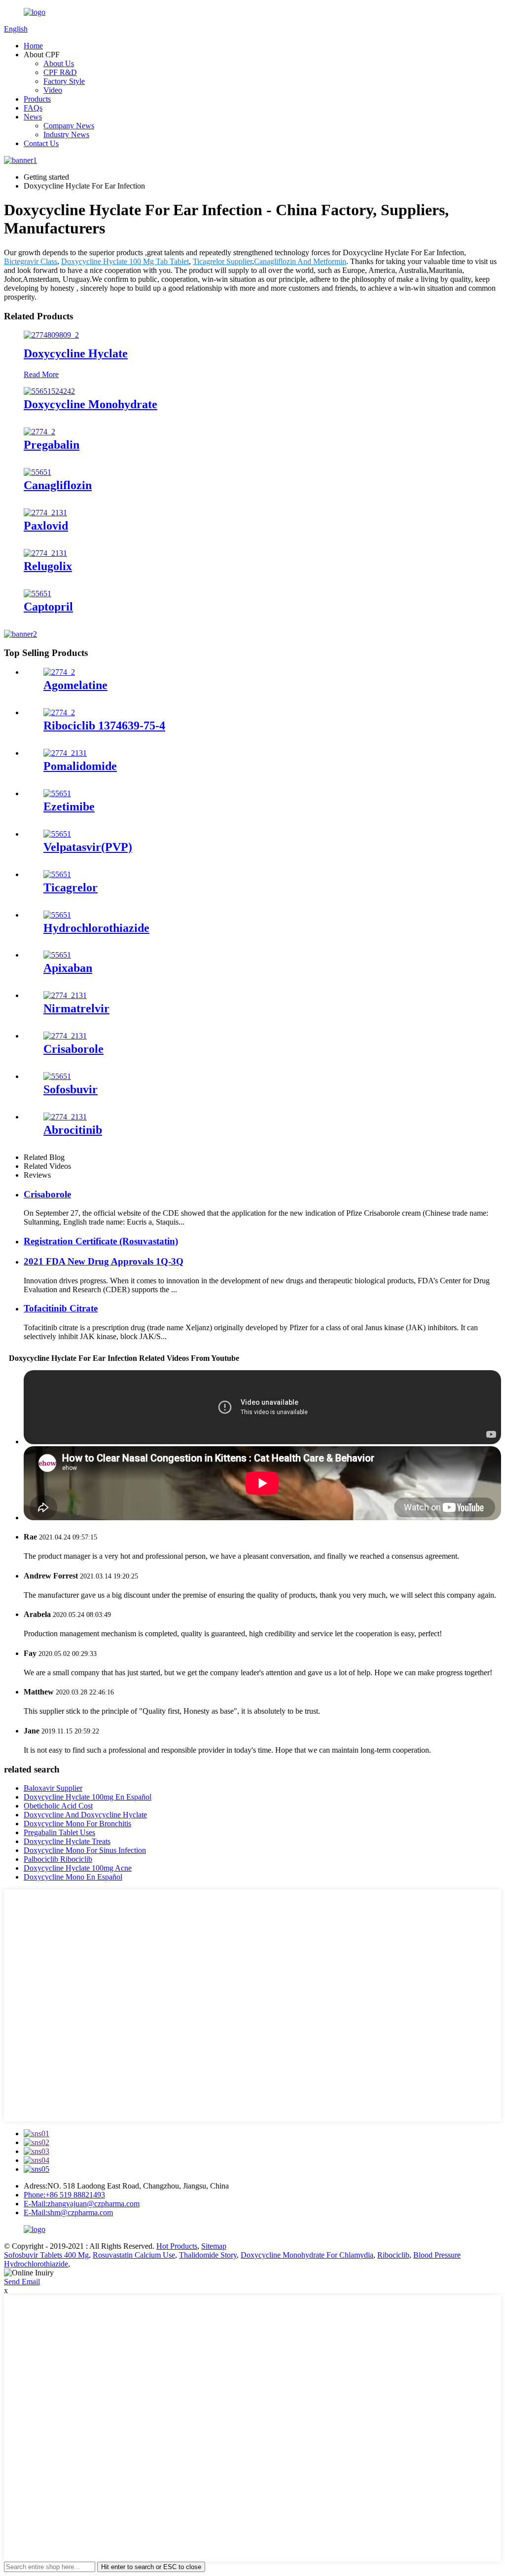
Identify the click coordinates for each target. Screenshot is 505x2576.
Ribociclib (393, 2255)
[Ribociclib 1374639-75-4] (59, 712)
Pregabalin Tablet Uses (59, 1832)
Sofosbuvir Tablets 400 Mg (46, 2255)
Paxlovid (46, 526)
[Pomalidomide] (65, 753)
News (33, 117)
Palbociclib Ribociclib (58, 1859)
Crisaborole (73, 1049)
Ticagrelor (71, 887)
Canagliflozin (58, 485)
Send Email (22, 2282)
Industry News (66, 135)
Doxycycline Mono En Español (73, 1877)
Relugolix (48, 566)
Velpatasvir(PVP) (88, 847)
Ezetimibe (69, 807)
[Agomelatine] (59, 672)
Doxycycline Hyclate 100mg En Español (88, 1797)
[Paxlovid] (45, 513)
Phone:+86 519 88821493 (64, 2195)
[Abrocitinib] (65, 1117)
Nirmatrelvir (76, 1008)
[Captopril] (37, 594)
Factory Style (64, 81)
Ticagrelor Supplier (222, 261)
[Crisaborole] (65, 1036)
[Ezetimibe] (57, 793)
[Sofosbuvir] (57, 1076)
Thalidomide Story (208, 2255)
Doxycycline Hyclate (76, 353)
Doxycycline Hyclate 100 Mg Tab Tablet (125, 261)
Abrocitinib (73, 1130)
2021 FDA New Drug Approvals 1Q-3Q (104, 1261)
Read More (41, 374)
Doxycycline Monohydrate (90, 404)
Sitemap (214, 2246)
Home (33, 46)
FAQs (33, 108)
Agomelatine (75, 685)
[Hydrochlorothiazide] (57, 915)
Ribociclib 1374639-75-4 (104, 726)
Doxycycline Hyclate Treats (67, 1841)
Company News (69, 126)
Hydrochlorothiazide (96, 928)
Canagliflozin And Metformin (300, 261)
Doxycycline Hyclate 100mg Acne (78, 1868)
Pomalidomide (80, 766)
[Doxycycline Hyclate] (51, 335)
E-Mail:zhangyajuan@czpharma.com (82, 2204)
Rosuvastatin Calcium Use (134, 2255)
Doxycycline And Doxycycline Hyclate (85, 1815)
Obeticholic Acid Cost (58, 1806)
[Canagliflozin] (37, 472)
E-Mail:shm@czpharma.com (68, 2212)
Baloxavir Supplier (53, 1788)
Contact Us (41, 143)
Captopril (48, 607)
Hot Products (177, 2246)
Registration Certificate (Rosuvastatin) (101, 1241)
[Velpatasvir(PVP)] (57, 834)
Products (37, 99)
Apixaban (68, 968)
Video (53, 90)
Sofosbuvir (71, 1089)
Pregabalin (52, 445)
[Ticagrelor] (57, 874)
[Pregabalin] (39, 432)
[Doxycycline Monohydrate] (49, 391)
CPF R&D (60, 72)
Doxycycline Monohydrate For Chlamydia (307, 2255)
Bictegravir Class (31, 261)
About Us (59, 63)
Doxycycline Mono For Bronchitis (77, 1824)
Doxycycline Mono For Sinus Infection (85, 1850)
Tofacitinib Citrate (61, 1308)
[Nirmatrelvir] (65, 995)
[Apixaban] (57, 955)
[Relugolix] (45, 553)
